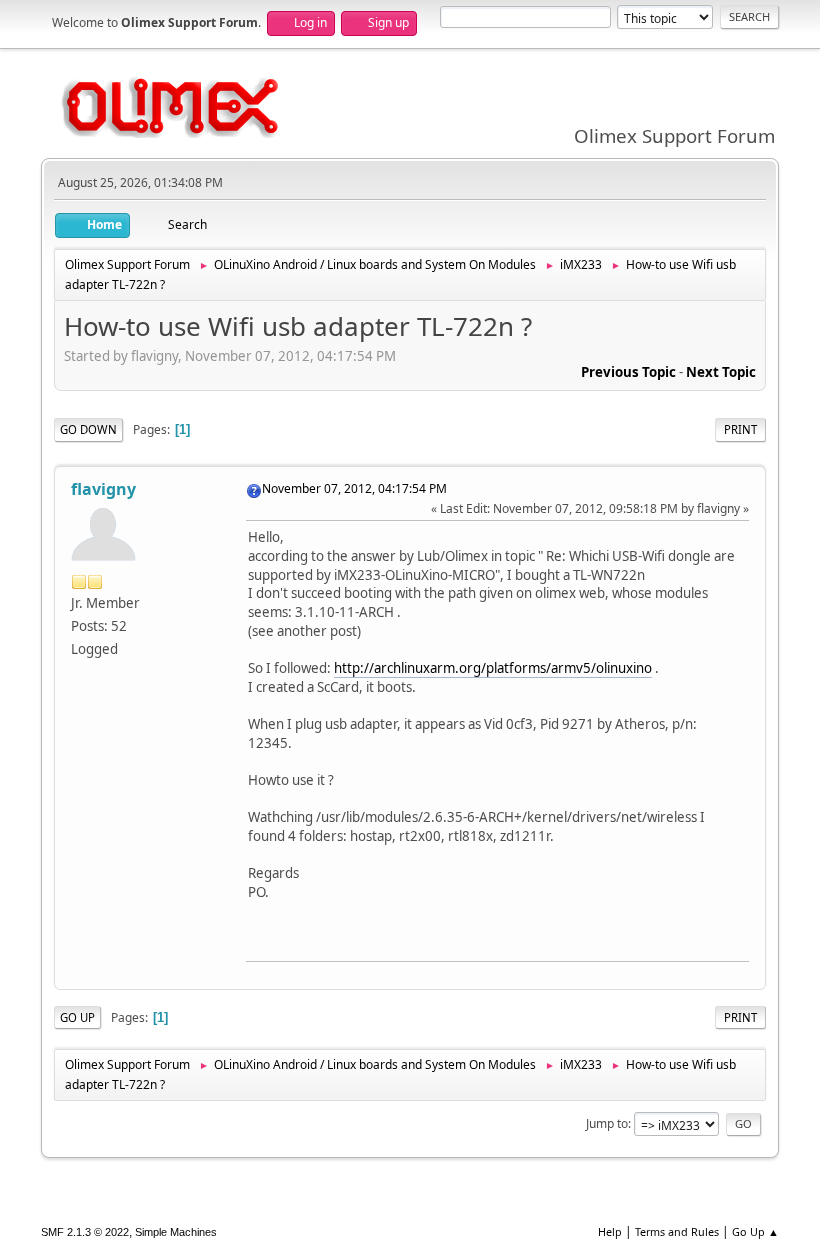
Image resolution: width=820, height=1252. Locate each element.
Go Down (88, 429)
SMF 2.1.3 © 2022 (85, 1232)
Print (740, 429)
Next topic (721, 372)
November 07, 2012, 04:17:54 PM (354, 488)
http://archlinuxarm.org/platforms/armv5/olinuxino (493, 668)
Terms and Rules (677, 1231)
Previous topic (628, 372)
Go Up (77, 1017)
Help (610, 1231)
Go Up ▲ (755, 1231)
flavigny (103, 489)
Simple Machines (176, 1232)
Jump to (607, 1123)
